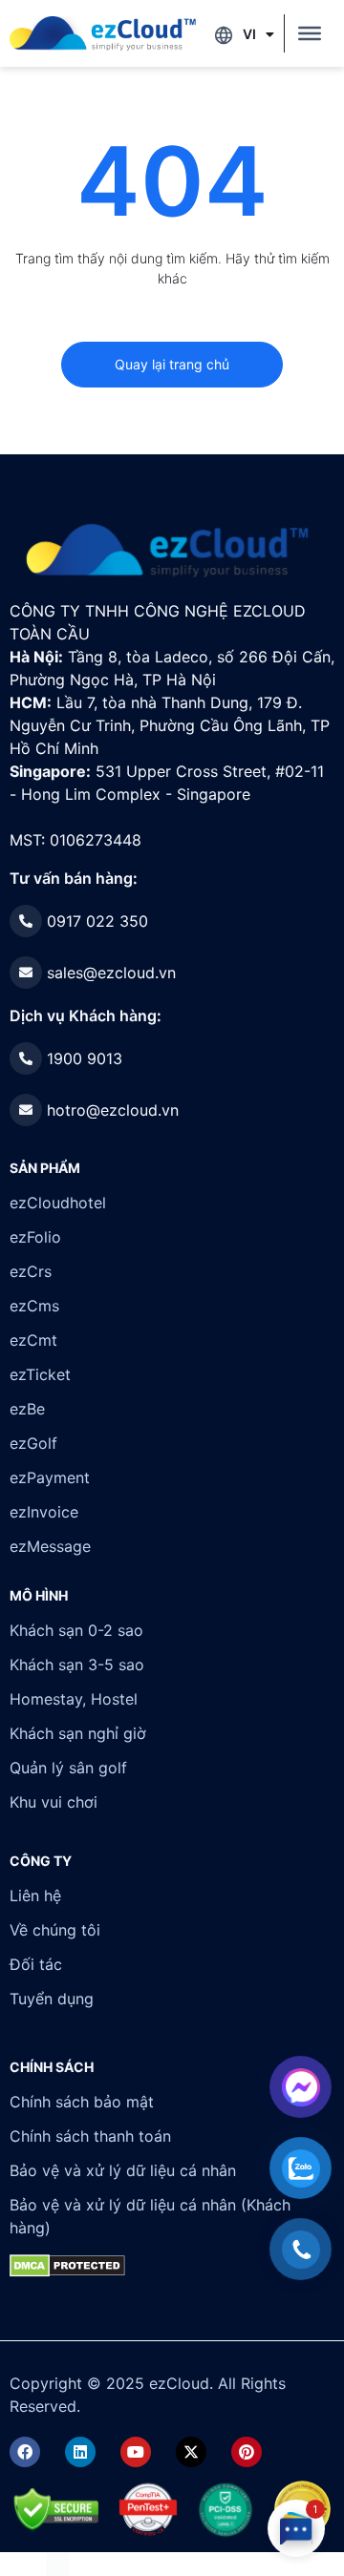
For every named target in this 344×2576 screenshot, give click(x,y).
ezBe (27, 1409)
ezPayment (50, 1477)
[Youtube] (136, 2452)
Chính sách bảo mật (82, 2102)
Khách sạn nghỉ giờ (78, 1733)
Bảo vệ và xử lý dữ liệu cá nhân (123, 2170)
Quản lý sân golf (68, 1768)
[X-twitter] (191, 2452)
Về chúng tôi (55, 1930)
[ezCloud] (103, 33)
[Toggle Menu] (310, 33)
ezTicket (40, 1374)
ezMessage (50, 1546)
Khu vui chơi (54, 1802)
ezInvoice (44, 1512)
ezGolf (33, 1443)
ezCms (34, 1306)
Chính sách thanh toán (90, 2136)
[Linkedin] (80, 2452)
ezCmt (33, 1340)
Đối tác (36, 1964)
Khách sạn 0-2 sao (76, 1630)
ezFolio (35, 1237)
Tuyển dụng (52, 1999)
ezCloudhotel (58, 1203)
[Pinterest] (247, 2452)
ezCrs (31, 1271)
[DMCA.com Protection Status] (58, 2564)
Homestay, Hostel (74, 1699)
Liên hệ (35, 1895)
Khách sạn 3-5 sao (77, 1665)
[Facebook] (25, 2452)
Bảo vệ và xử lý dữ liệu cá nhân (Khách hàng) (150, 2216)
